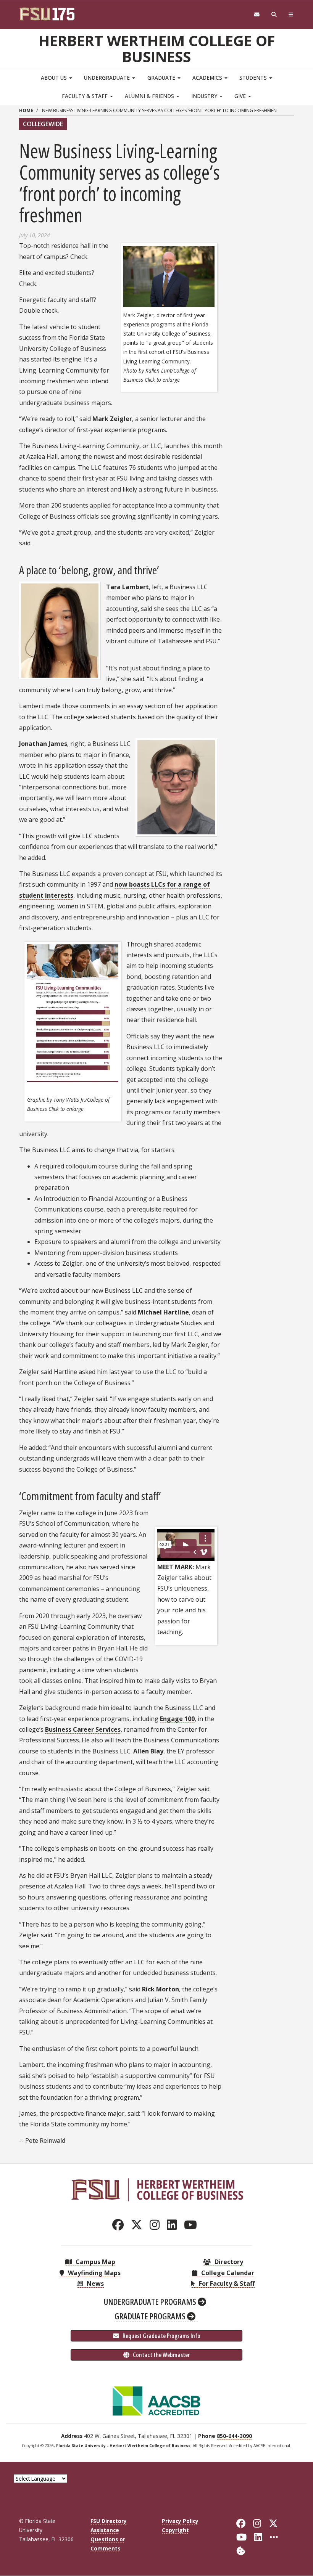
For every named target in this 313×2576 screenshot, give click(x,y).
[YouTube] (193, 2225)
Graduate (162, 78)
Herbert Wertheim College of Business (157, 48)
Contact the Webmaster (161, 2355)
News (94, 2284)
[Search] (274, 15)
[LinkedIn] (174, 2225)
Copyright (175, 2530)
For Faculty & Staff (226, 2284)
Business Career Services (83, 1729)
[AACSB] (156, 2400)
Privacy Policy (180, 2521)
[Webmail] (257, 15)
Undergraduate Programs (151, 2301)
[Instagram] (157, 2225)
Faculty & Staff (86, 96)
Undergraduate (108, 78)
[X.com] (139, 2225)
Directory (228, 2262)
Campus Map (95, 2262)
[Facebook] (120, 2225)
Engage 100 (177, 1719)
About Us (55, 78)
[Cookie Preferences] (241, 2550)
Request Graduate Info (161, 2336)
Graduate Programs (151, 2316)
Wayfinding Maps (94, 2273)
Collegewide (43, 124)
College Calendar (227, 2273)
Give (241, 96)
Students (254, 78)
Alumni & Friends (150, 96)
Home (26, 110)
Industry (205, 96)
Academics (208, 78)
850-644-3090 (234, 2436)
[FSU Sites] (291, 15)
